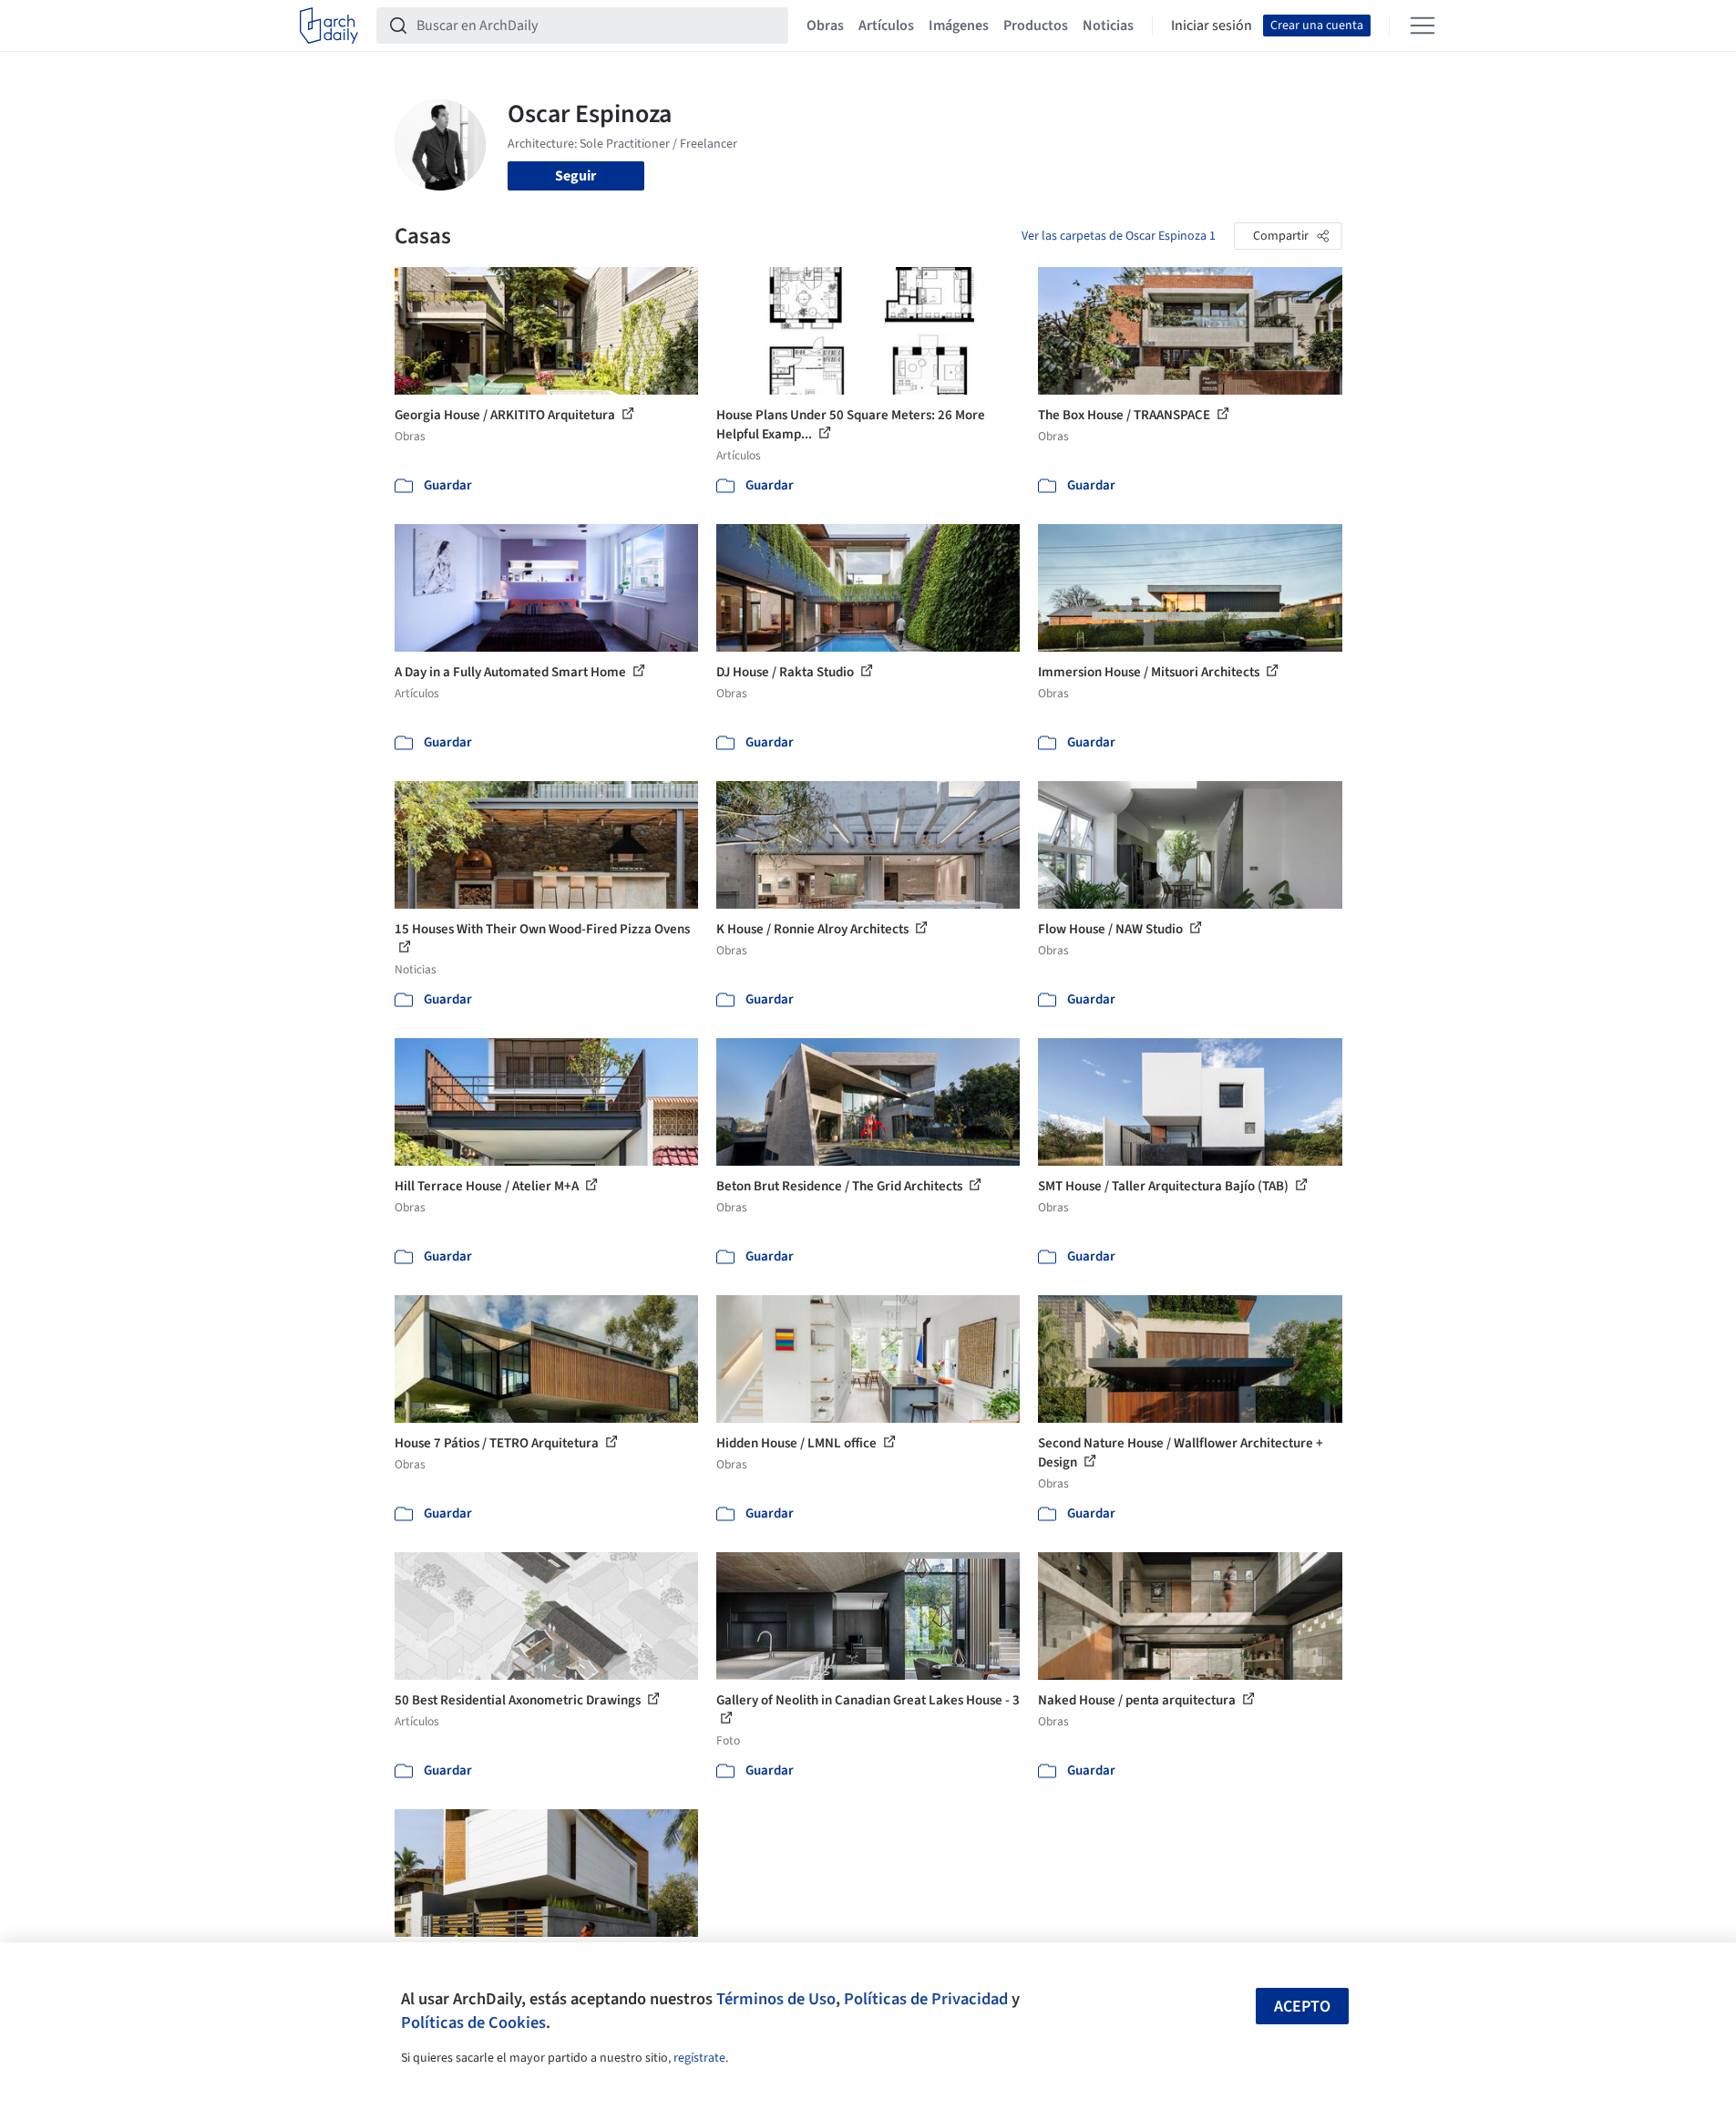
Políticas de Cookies (473, 2023)
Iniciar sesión (1212, 26)
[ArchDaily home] (329, 26)
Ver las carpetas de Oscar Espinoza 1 (1119, 236)
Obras (825, 26)
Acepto (1302, 2007)
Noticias (1108, 26)
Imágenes (959, 26)
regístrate (699, 2058)
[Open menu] (1423, 26)
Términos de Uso (776, 1999)
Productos (1036, 26)
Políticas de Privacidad (926, 1999)
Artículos (886, 26)
